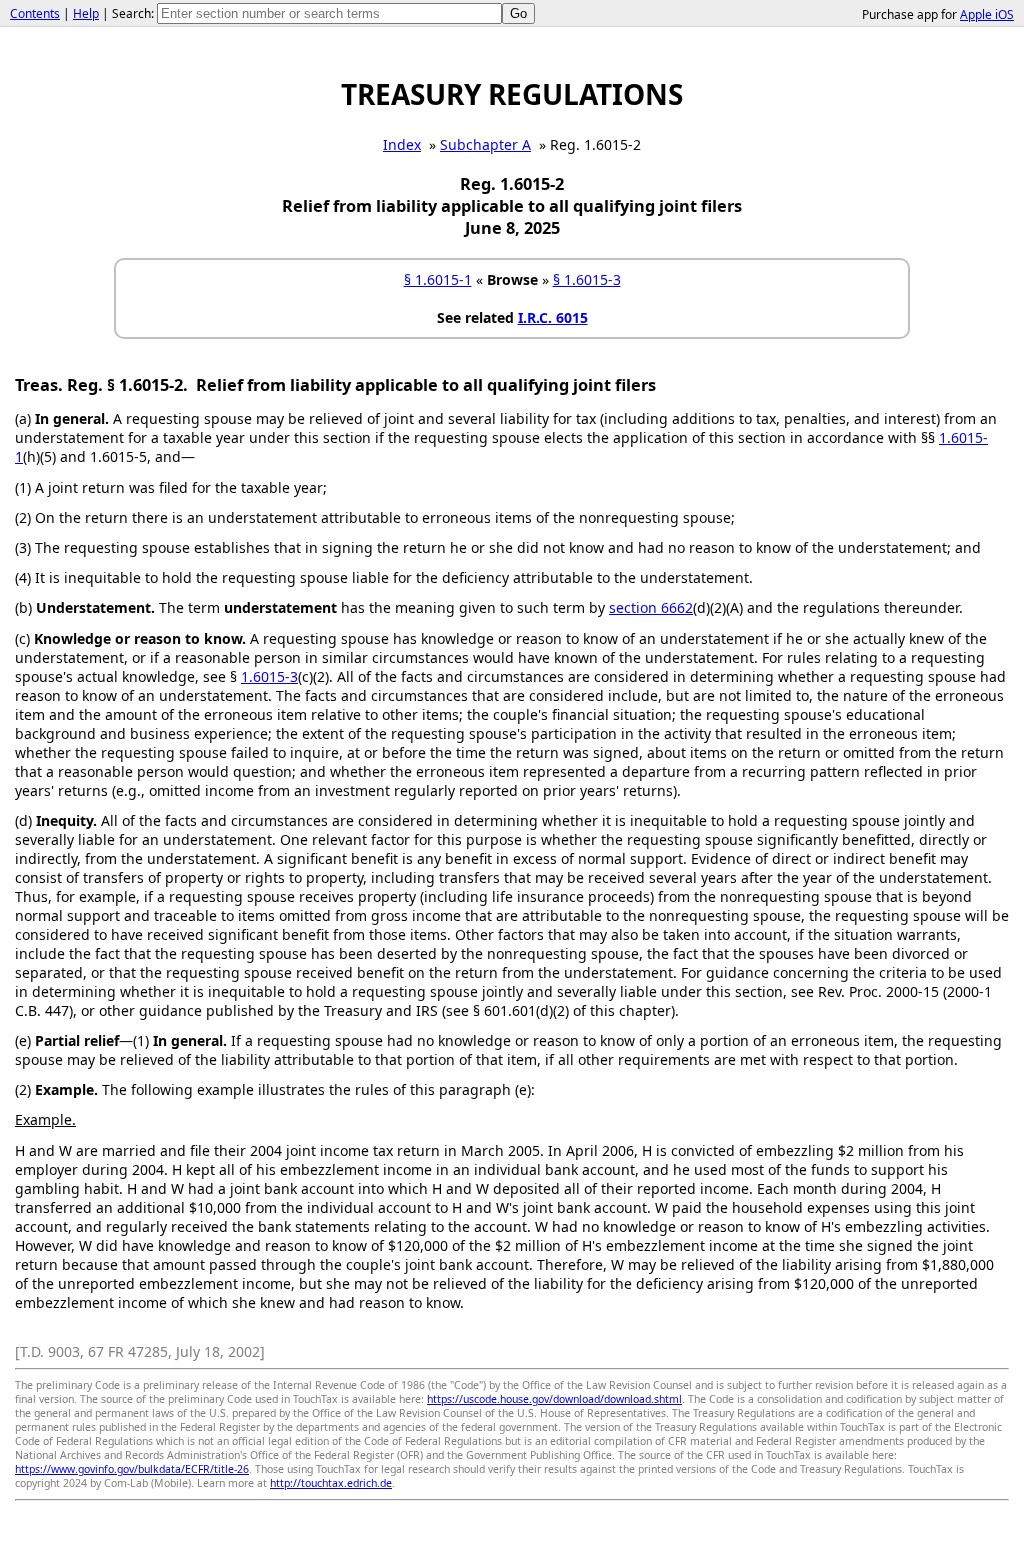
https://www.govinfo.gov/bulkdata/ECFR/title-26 (132, 1469)
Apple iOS (987, 14)
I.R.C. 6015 (553, 317)
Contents (35, 13)
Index (402, 144)
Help (86, 13)
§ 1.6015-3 (587, 279)
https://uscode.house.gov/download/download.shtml (554, 1399)
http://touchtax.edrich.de (331, 1483)
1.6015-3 (269, 676)
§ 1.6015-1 (438, 279)
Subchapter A (485, 144)
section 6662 (651, 607)
